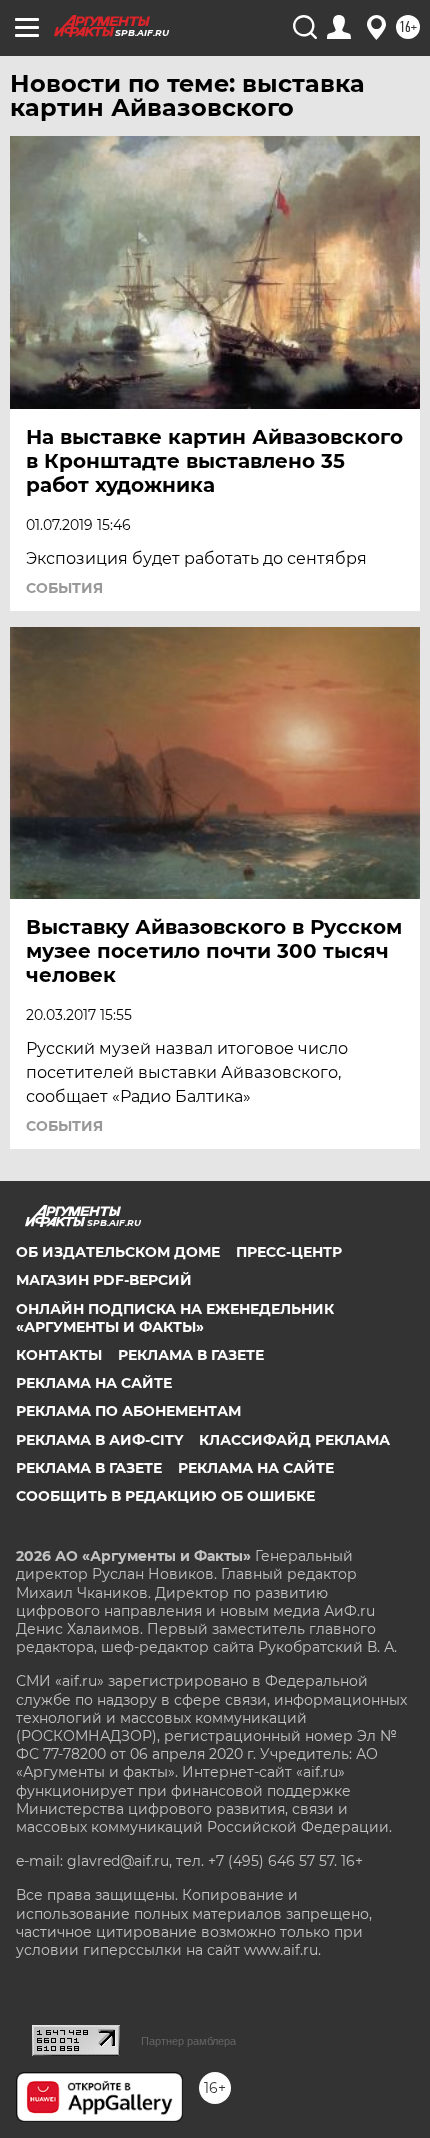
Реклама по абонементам (128, 1411)
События (64, 588)
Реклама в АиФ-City (99, 1440)
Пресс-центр (289, 1252)
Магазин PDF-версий (104, 1280)
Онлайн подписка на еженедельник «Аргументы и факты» (175, 1318)
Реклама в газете (191, 1355)
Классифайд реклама (294, 1440)
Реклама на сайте (94, 1383)
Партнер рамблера (188, 2041)
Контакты (59, 1355)
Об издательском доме (118, 1252)
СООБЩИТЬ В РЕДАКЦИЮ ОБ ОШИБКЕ (165, 1496)
